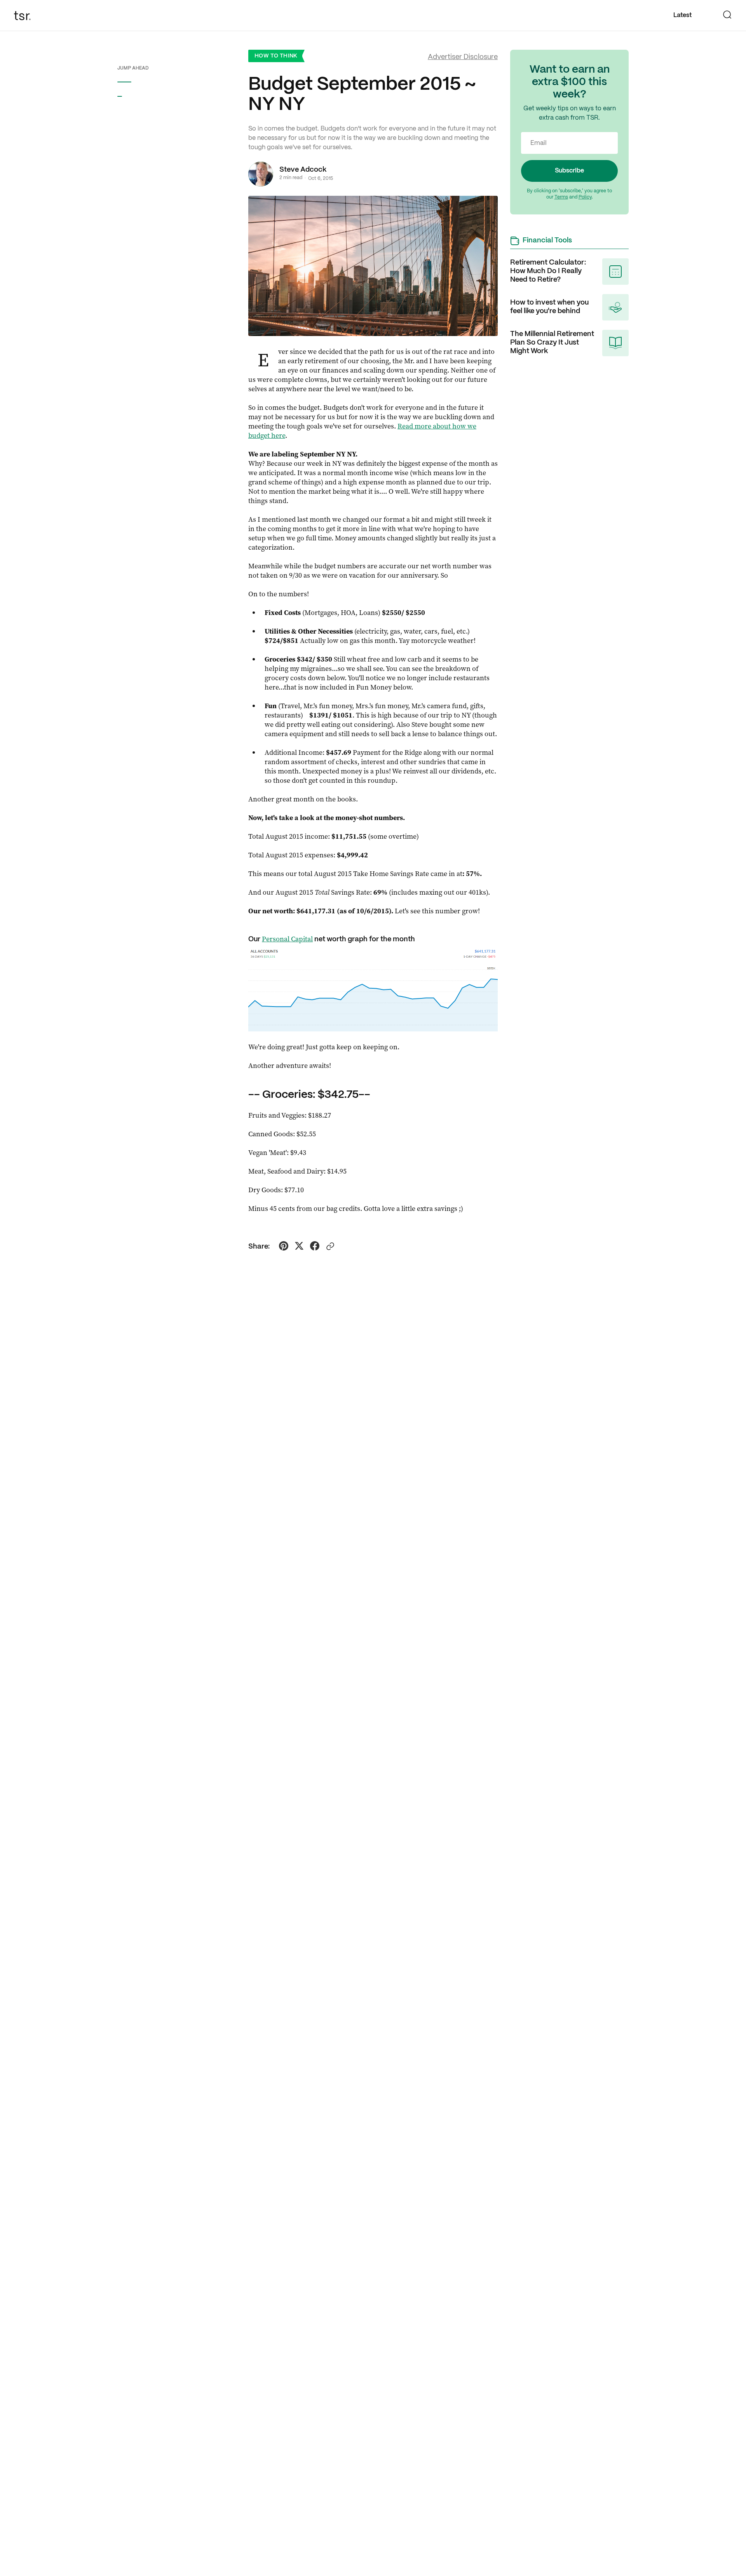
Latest (682, 15)
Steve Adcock (303, 170)
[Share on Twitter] (299, 1247)
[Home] (25, 16)
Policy (585, 197)
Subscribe (569, 171)
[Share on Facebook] (315, 1247)
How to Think (276, 56)
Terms (561, 197)
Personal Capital (287, 939)
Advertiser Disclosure (463, 57)
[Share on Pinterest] (284, 1247)
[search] (727, 16)
